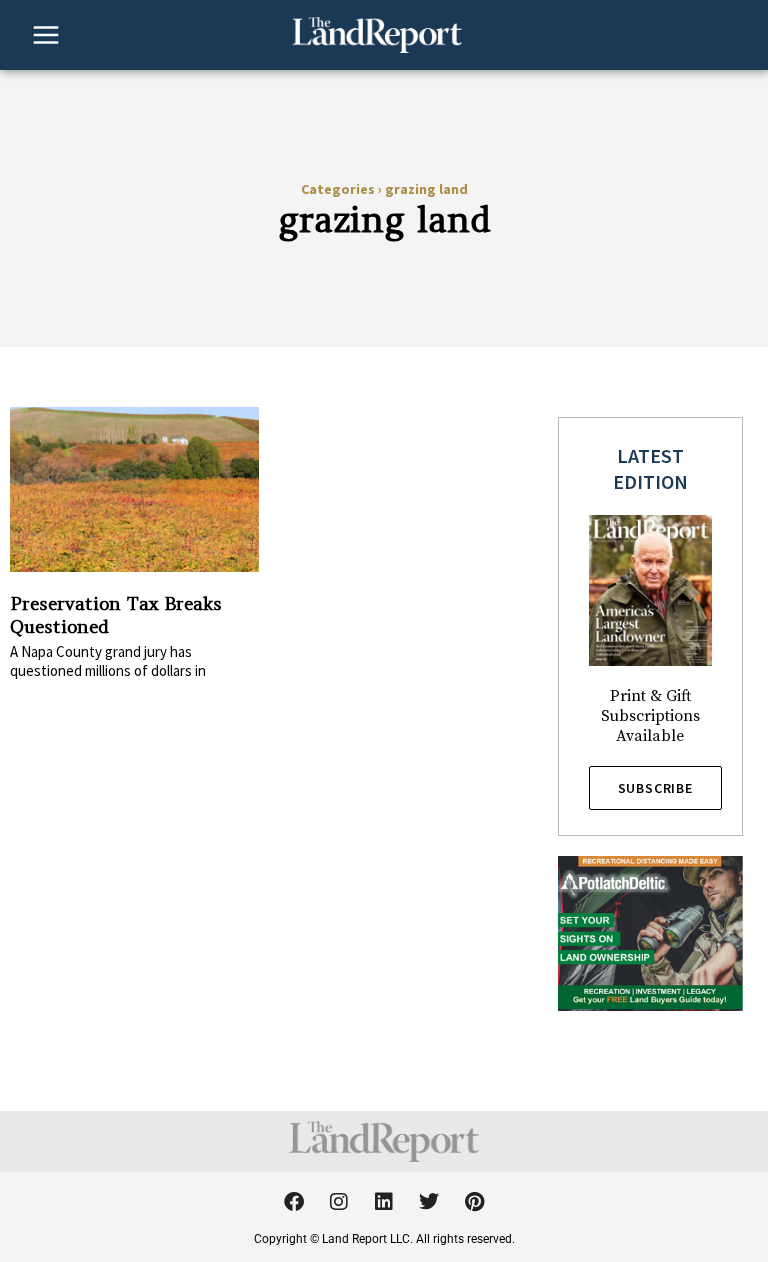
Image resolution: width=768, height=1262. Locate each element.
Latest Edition (650, 468)
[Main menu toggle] (46, 35)
